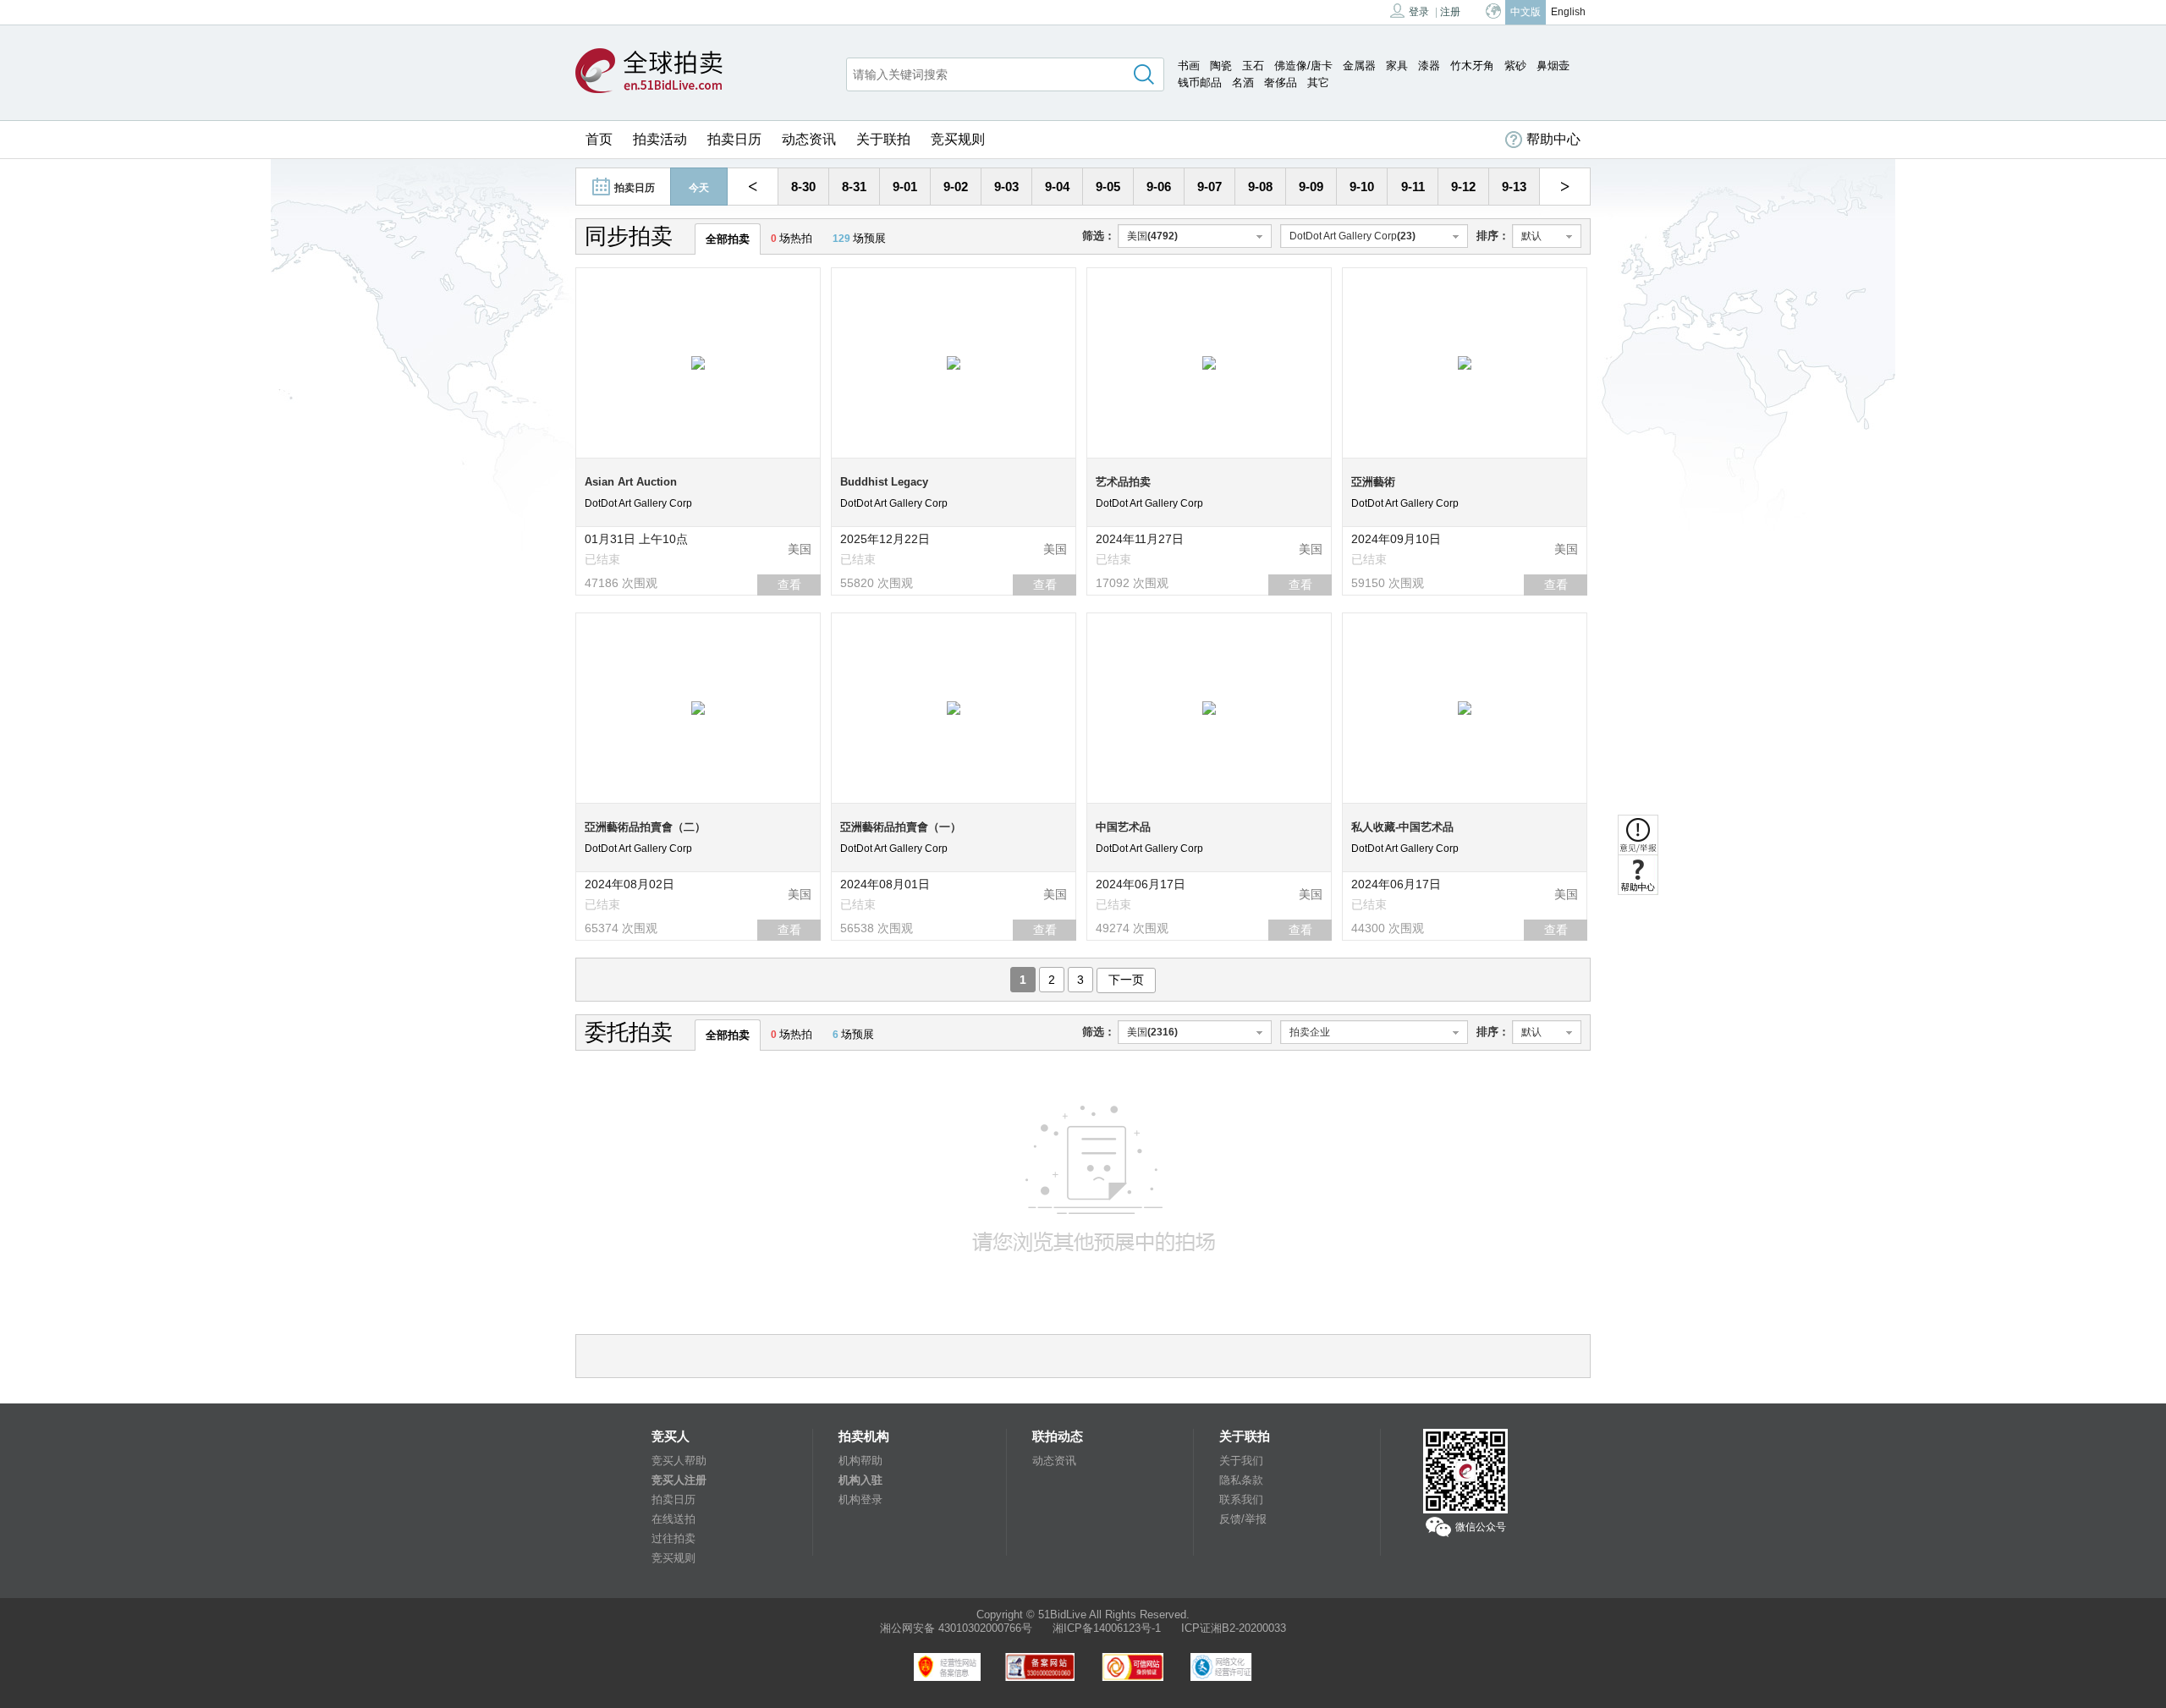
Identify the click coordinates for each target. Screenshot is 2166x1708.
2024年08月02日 (629, 884)
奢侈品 (1281, 82)
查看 (789, 585)
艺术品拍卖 (1123, 482)
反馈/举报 (1243, 1519)
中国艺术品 (1123, 827)
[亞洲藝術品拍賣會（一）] (954, 707)
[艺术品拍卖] (1209, 362)
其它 (1318, 82)
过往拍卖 (673, 1538)
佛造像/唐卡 (1303, 66)
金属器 (1359, 66)
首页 (599, 139)
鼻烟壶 (1553, 66)
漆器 (1429, 66)
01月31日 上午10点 (636, 539)
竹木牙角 (1472, 66)
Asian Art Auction (631, 482)
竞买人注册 (679, 1480)
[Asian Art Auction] (698, 362)
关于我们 (1241, 1461)
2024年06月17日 (1141, 884)
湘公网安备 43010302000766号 (956, 1628)
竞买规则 (958, 139)
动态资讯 (809, 139)
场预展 (859, 238)
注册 (1450, 12)
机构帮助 (860, 1461)
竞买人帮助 (679, 1461)
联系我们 (1241, 1499)
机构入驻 (860, 1480)
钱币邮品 (1200, 82)
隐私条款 (1241, 1480)
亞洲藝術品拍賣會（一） (901, 827)
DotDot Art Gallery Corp (638, 503)
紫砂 (1515, 66)
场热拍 (792, 238)
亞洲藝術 (1373, 482)
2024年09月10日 (1396, 539)
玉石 (1253, 66)
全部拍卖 (728, 239)
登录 (1419, 12)
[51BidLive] (649, 72)
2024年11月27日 (1140, 539)
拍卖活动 (660, 139)
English (1568, 12)
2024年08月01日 (885, 884)
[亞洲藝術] (1465, 362)
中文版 (1526, 12)
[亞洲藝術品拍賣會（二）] (698, 707)
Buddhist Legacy (884, 482)
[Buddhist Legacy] (954, 362)
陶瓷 (1221, 66)
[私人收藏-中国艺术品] (1465, 707)
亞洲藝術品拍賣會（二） (645, 827)
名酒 (1243, 82)
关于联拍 (883, 139)
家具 (1397, 66)
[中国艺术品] (1209, 707)
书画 (1189, 66)
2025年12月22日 (885, 539)
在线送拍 (673, 1519)
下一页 (1126, 980)
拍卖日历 (734, 139)
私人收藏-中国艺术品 (1402, 827)
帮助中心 (1553, 139)
